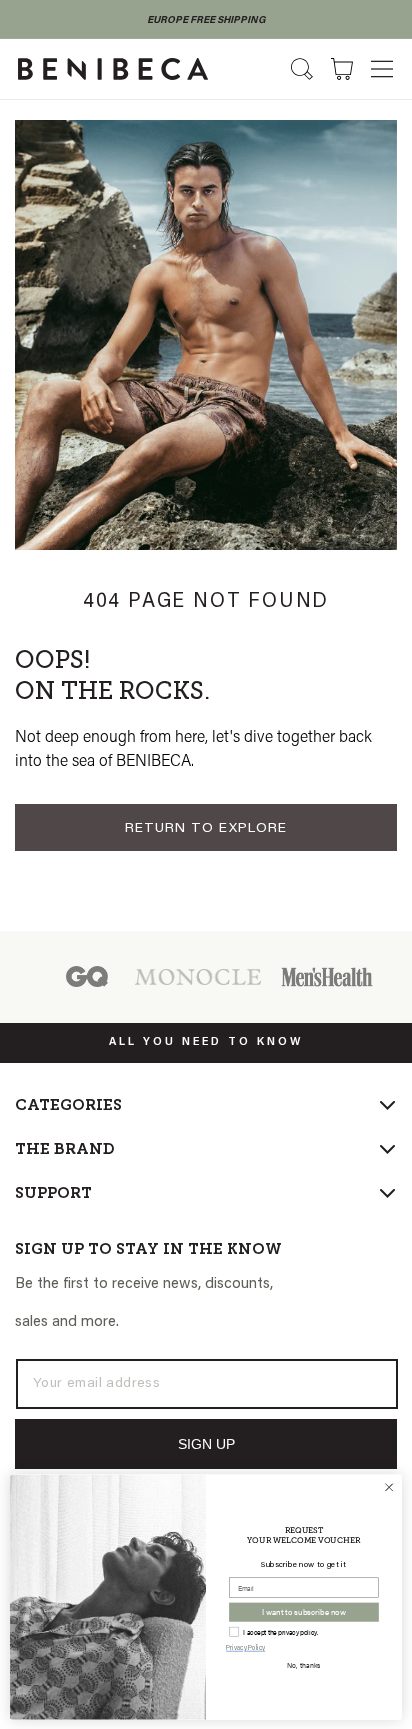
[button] (382, 69)
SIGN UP (206, 1444)
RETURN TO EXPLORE (206, 829)
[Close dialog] (389, 1487)
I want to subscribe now (304, 1612)
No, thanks (303, 1665)
